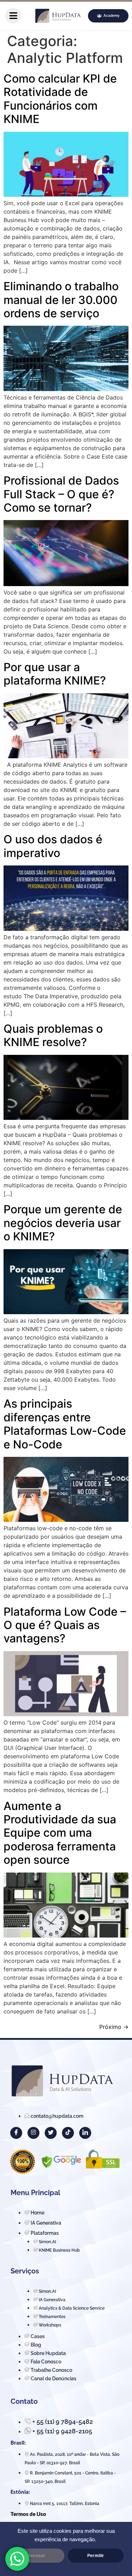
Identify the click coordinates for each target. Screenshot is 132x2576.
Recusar (36, 2556)
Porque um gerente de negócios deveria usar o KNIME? (63, 1223)
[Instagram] (33, 2133)
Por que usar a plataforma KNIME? (55, 674)
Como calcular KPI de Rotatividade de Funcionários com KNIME (60, 99)
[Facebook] (16, 2133)
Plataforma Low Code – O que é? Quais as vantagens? (65, 1625)
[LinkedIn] (85, 2133)
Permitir (96, 2556)
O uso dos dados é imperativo (53, 846)
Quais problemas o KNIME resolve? (53, 1035)
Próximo (114, 2027)
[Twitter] (51, 2133)
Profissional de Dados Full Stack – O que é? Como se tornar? (61, 494)
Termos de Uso (28, 2514)
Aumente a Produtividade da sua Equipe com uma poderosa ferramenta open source (60, 1833)
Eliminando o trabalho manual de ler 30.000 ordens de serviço (61, 300)
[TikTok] (68, 2133)
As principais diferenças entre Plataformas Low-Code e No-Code (65, 1424)
